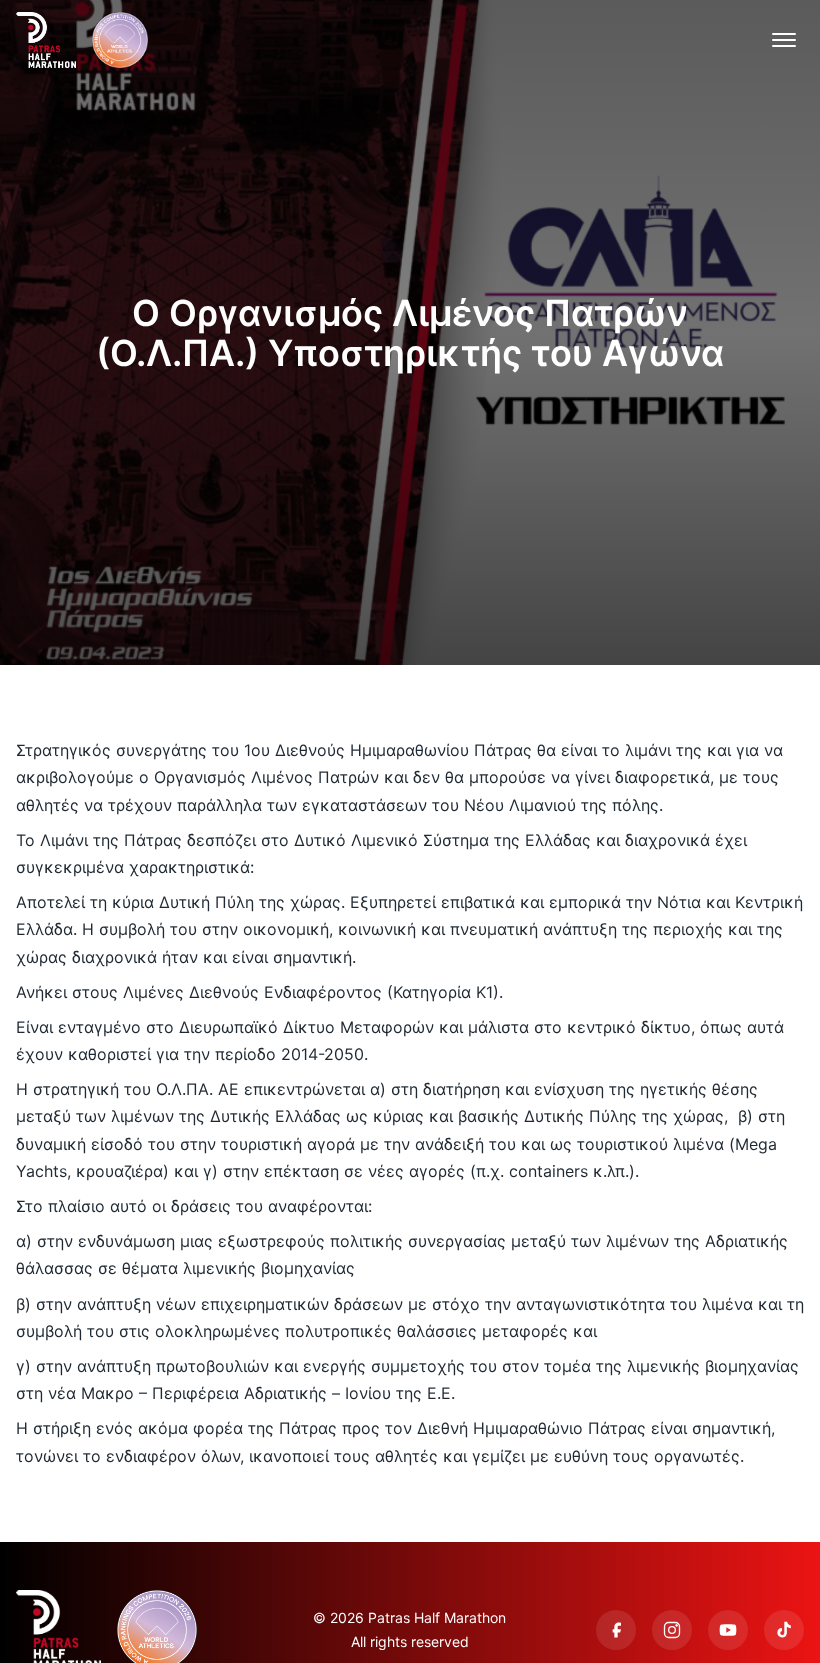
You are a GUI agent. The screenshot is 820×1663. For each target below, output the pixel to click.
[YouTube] (728, 1630)
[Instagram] (672, 1630)
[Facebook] (616, 1630)
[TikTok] (784, 1630)
